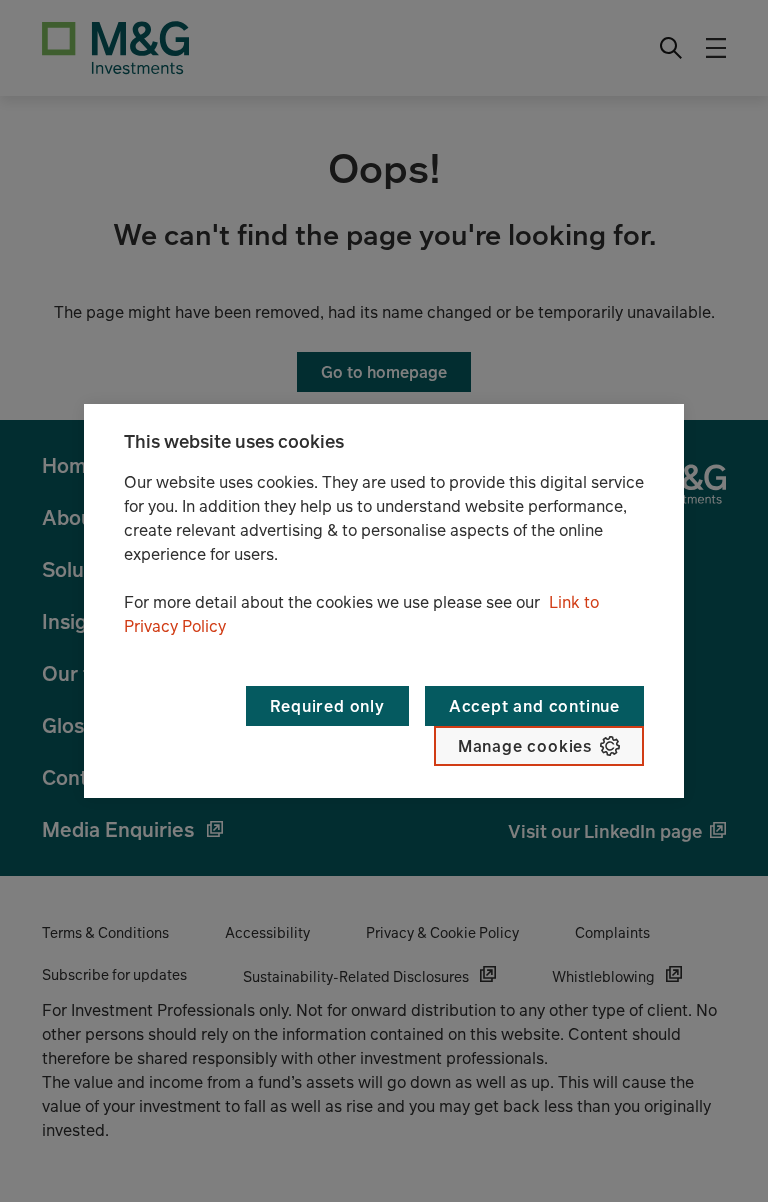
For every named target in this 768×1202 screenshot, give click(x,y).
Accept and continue (534, 706)
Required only (327, 706)
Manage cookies (525, 746)
